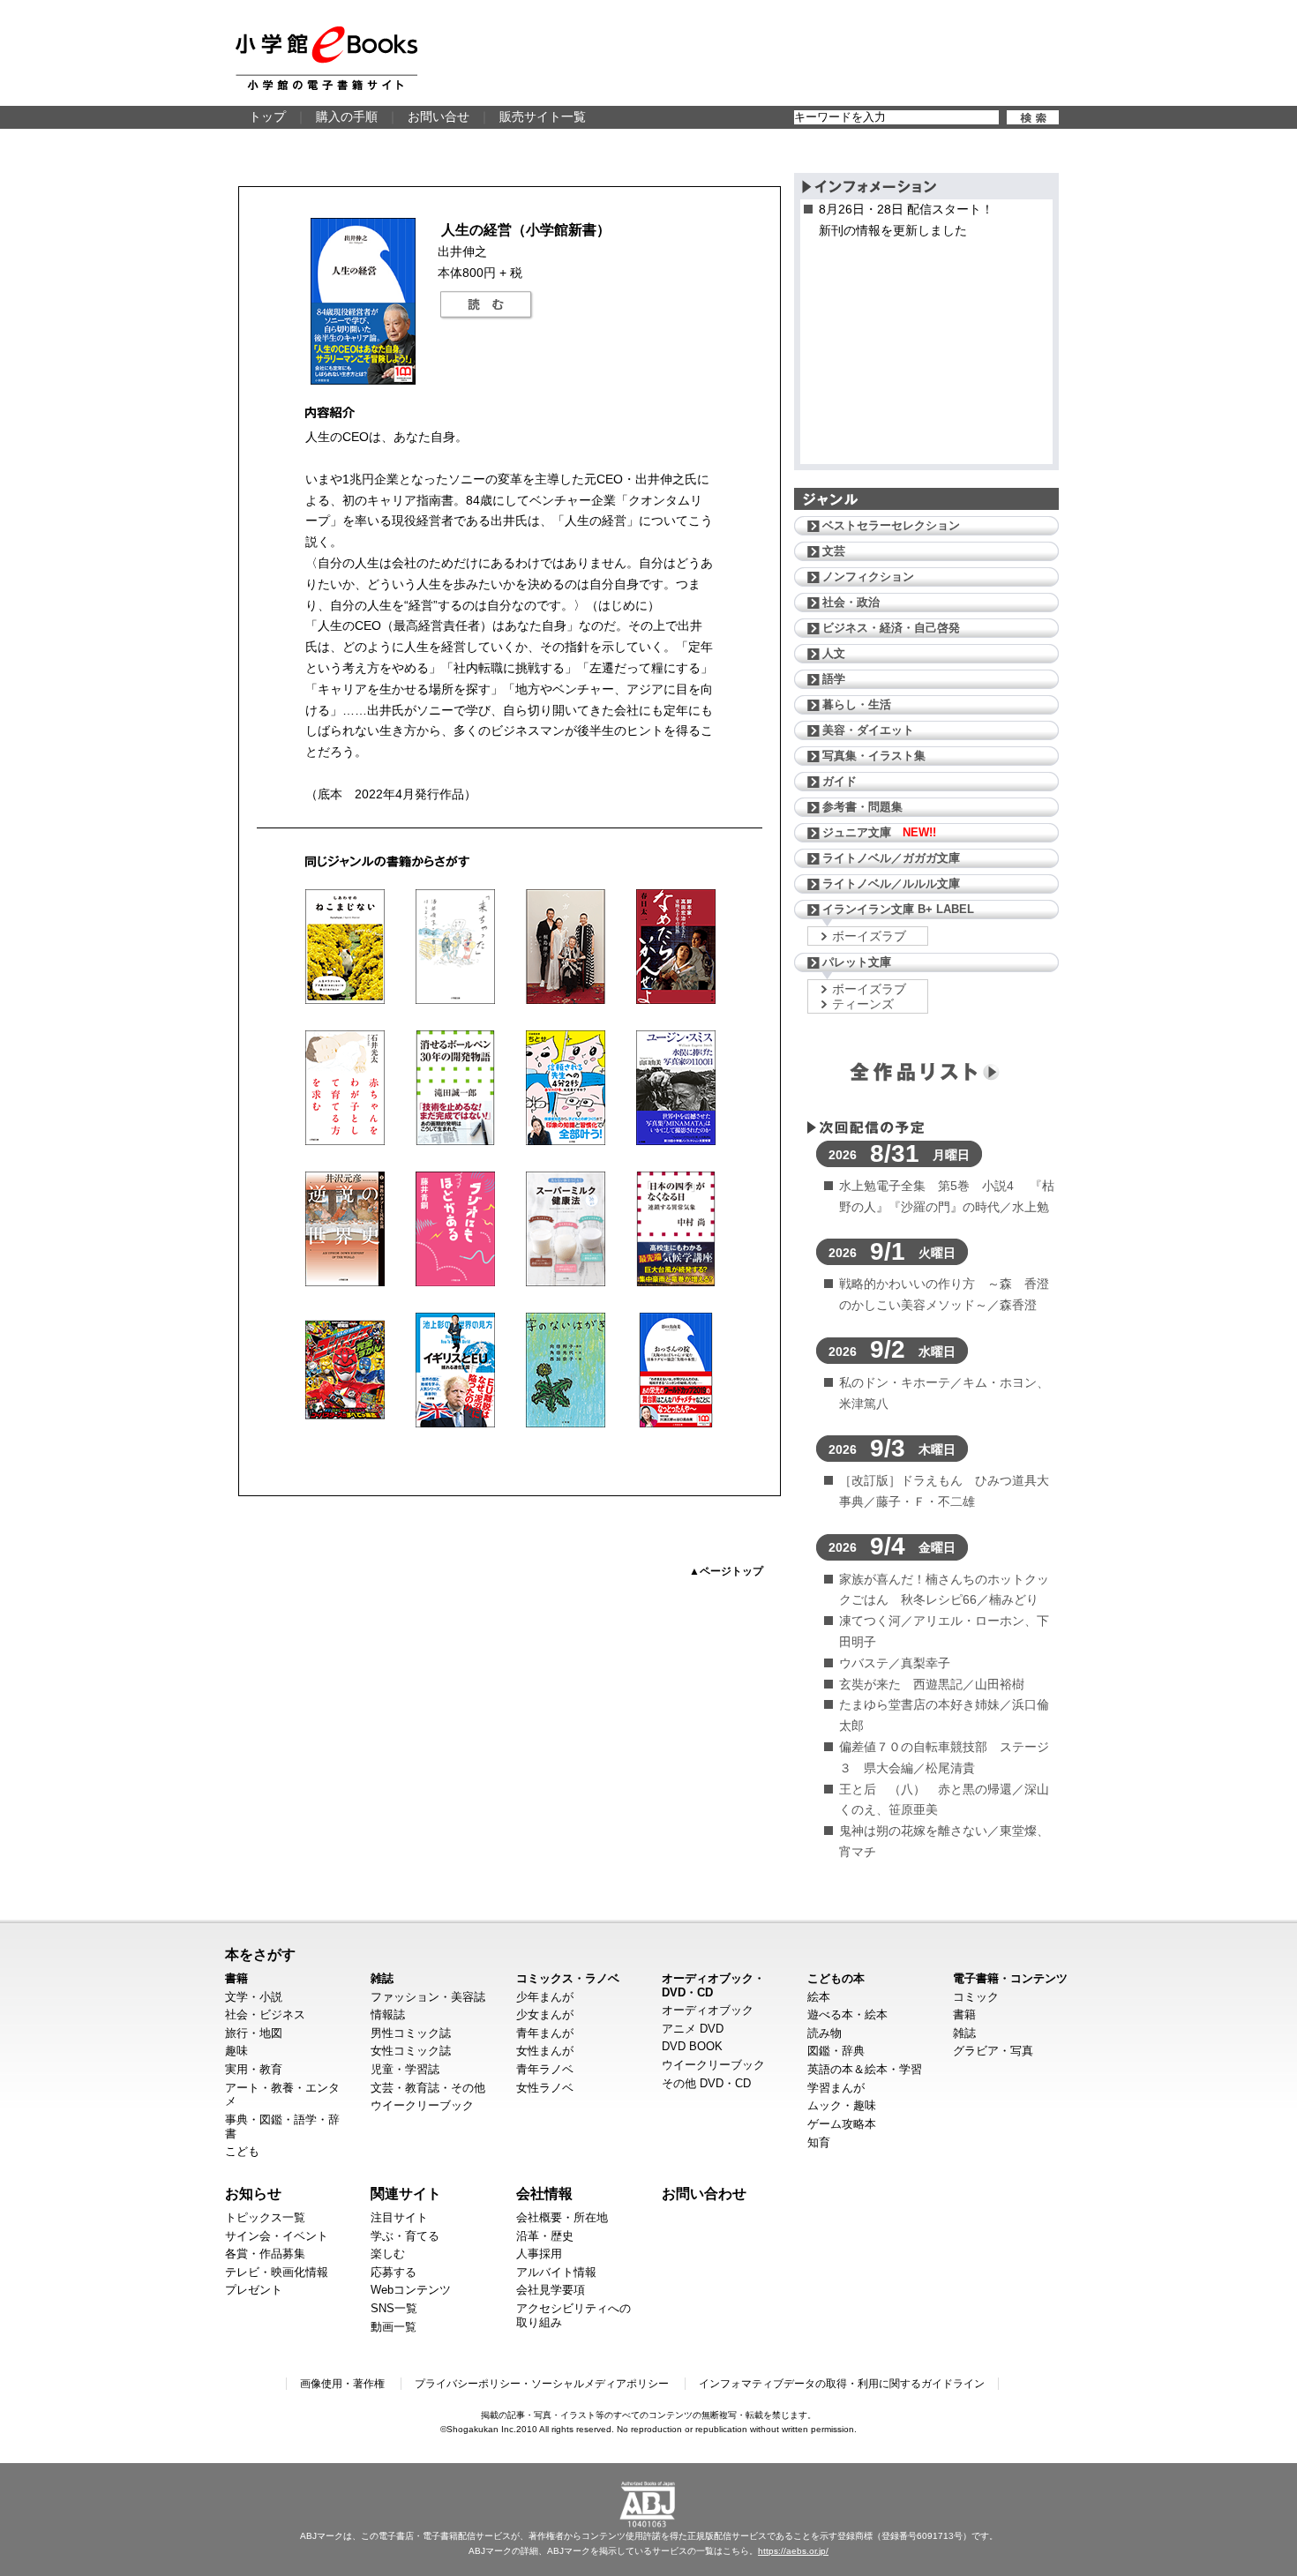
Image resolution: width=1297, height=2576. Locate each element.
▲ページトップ (726, 1571)
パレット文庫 (857, 962)
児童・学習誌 (405, 2069)
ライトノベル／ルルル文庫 (891, 884)
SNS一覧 (394, 2308)
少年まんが (545, 1997)
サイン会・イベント (277, 2236)
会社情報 (544, 2193)
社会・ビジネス (265, 2014)
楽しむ (388, 2254)
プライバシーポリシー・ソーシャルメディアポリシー (542, 2384)
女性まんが (545, 2051)
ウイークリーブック (422, 2105)
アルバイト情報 (556, 2272)
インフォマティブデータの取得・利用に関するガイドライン (842, 2384)
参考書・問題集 (862, 807)
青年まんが (545, 2033)
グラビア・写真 (993, 2051)
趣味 (236, 2051)
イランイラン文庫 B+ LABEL (898, 909)
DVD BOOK (692, 2046)
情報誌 (388, 2014)
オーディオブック (708, 2010)
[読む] (486, 305)
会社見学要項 (551, 2290)
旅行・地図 (254, 2033)
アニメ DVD (693, 2029)
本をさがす (260, 1954)
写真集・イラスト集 (874, 756)
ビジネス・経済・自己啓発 (891, 628)
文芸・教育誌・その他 (428, 2088)
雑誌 (382, 1978)
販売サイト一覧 (543, 116)
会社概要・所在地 (562, 2217)
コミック (976, 1997)
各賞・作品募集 (265, 2254)
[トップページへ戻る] (326, 58)
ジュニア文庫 (879, 832)
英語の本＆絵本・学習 (865, 2069)
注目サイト (399, 2217)
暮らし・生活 (857, 704)
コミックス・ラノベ (568, 1978)
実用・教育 (254, 2069)
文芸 (834, 551)
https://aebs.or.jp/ (793, 2551)
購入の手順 (347, 116)
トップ (267, 116)
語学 (834, 679)
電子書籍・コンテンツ (1010, 1978)
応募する (394, 2272)
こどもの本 (836, 1978)
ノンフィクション (868, 577)
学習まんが (836, 2088)
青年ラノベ (545, 2069)
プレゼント (254, 2290)
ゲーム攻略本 (842, 2124)
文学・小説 (254, 1997)
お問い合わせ (704, 2193)
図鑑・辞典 (836, 2051)
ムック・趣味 (842, 2105)
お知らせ (253, 2193)
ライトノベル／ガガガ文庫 (891, 858)
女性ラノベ (545, 2088)
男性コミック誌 (411, 2033)
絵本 (819, 1997)
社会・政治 (851, 602)
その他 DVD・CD (706, 2083)
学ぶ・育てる (405, 2236)
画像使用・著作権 (342, 2384)
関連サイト (406, 2193)
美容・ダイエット (868, 730)
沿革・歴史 (545, 2236)
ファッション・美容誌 (428, 1997)
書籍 (236, 1978)
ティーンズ (863, 1004)
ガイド (840, 781)
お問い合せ (439, 116)
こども (242, 2151)
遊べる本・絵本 (847, 2014)
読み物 (825, 2033)
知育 (819, 2142)
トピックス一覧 (265, 2217)
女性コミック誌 (411, 2051)
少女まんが (545, 2014)
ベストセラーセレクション (891, 525)
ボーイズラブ (869, 936)
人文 (834, 653)
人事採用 (539, 2254)
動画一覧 (394, 2327)
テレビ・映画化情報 (277, 2272)
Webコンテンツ (411, 2290)
